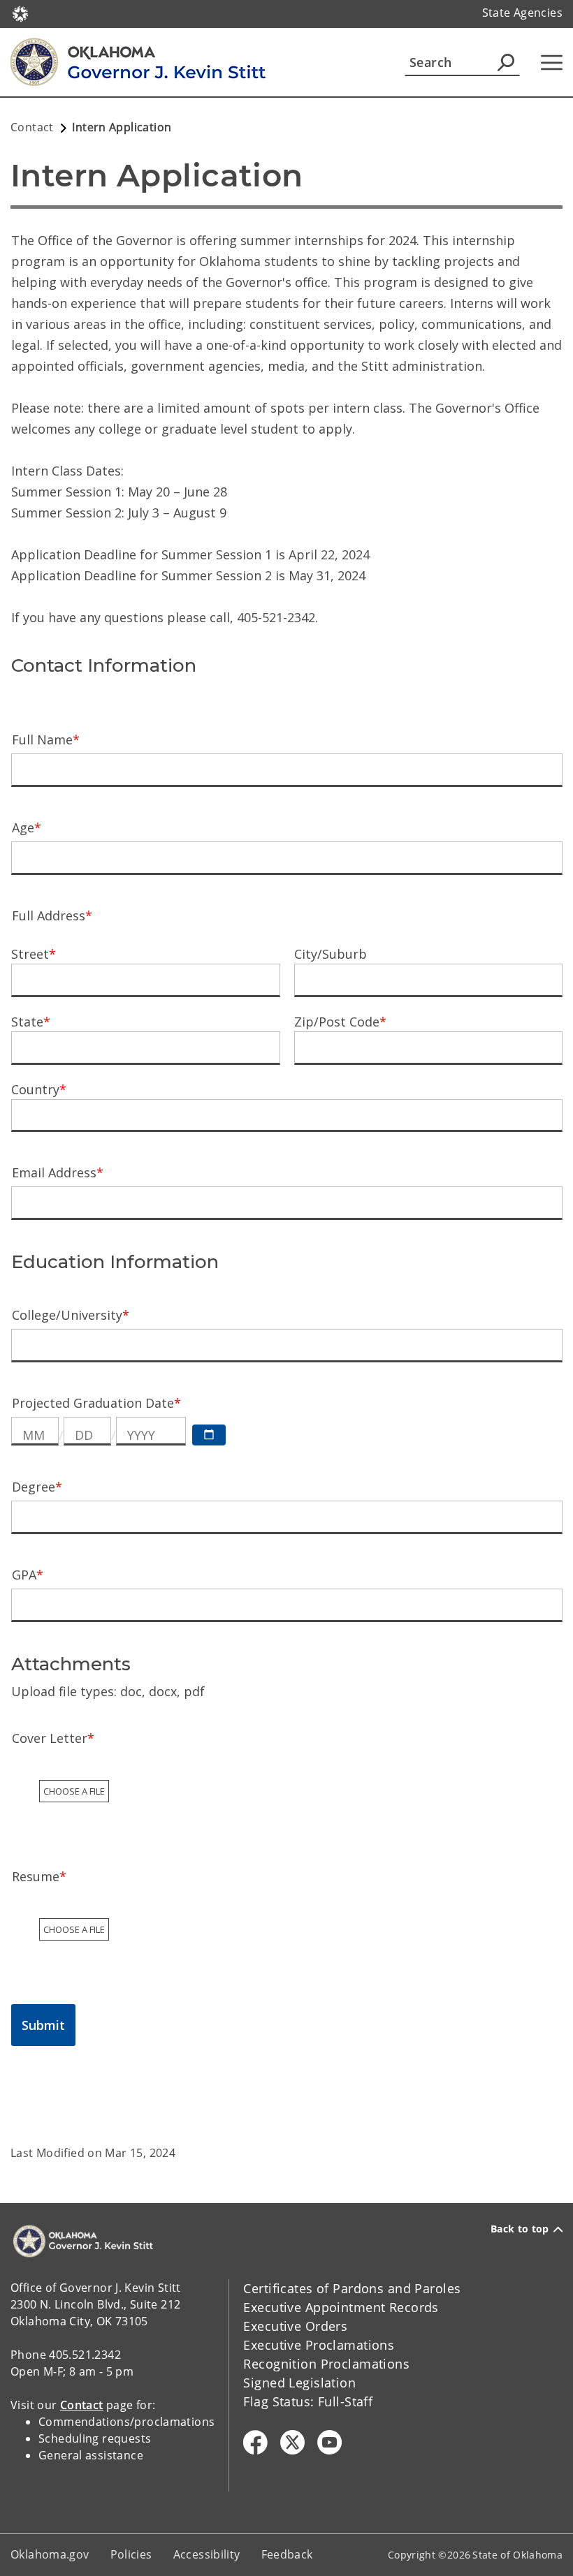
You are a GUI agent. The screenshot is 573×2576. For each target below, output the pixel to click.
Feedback (287, 2554)
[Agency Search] (506, 62)
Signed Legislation (299, 2383)
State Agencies (522, 13)
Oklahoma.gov (50, 2554)
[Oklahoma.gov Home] (20, 13)
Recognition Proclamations (326, 2364)
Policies (131, 2554)
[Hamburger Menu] (552, 62)
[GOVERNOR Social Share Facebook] (255, 2442)
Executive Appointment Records (341, 2307)
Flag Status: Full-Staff (308, 2401)
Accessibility (207, 2554)
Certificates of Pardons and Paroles (352, 2288)
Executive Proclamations (319, 2345)
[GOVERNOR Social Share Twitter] (292, 2442)
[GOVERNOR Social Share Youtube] (329, 2442)
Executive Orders (295, 2326)
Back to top (520, 2229)
